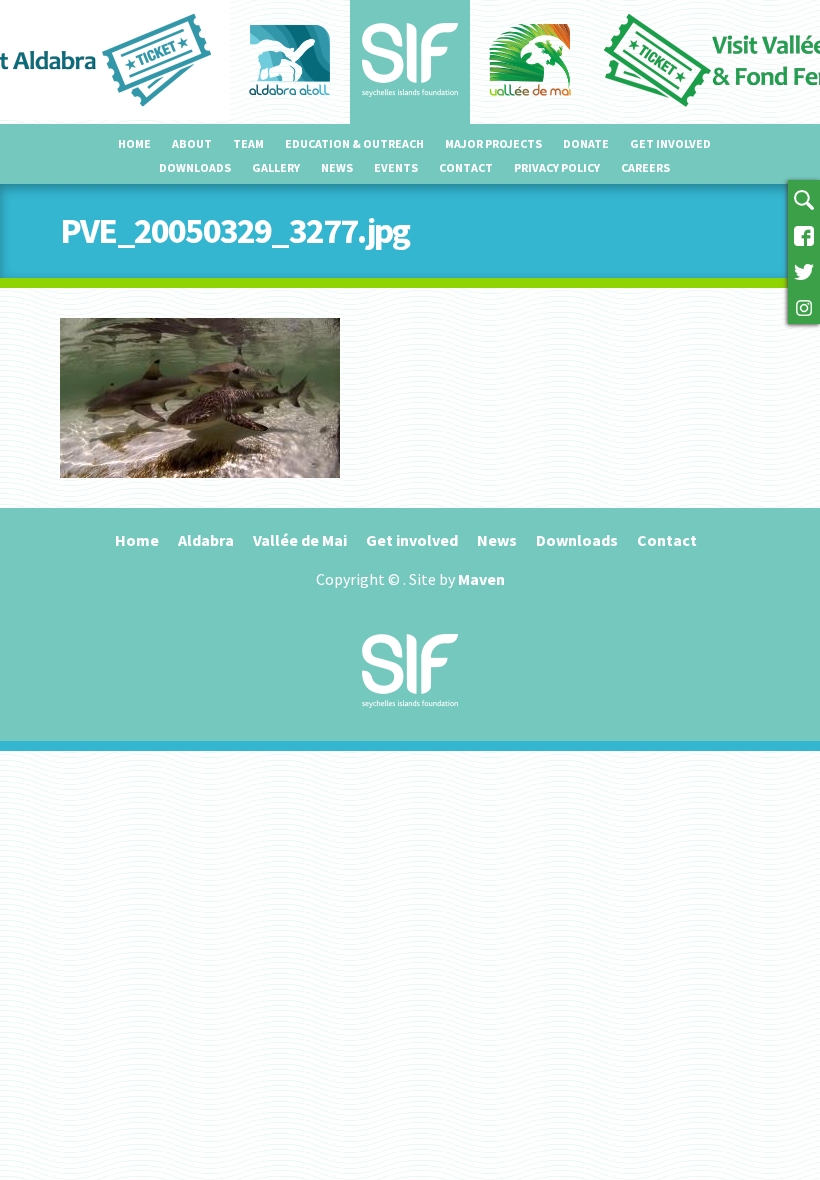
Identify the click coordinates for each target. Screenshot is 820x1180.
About (192, 143)
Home (134, 143)
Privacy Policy (557, 167)
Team (248, 143)
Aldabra (206, 540)
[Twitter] (804, 270)
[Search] (804, 198)
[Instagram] (804, 306)
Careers (645, 167)
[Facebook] (804, 234)
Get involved (670, 143)
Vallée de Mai (300, 540)
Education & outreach (354, 143)
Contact (466, 167)
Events (396, 167)
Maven (481, 579)
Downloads (195, 167)
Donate (586, 143)
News (337, 167)
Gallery (276, 167)
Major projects (493, 143)
